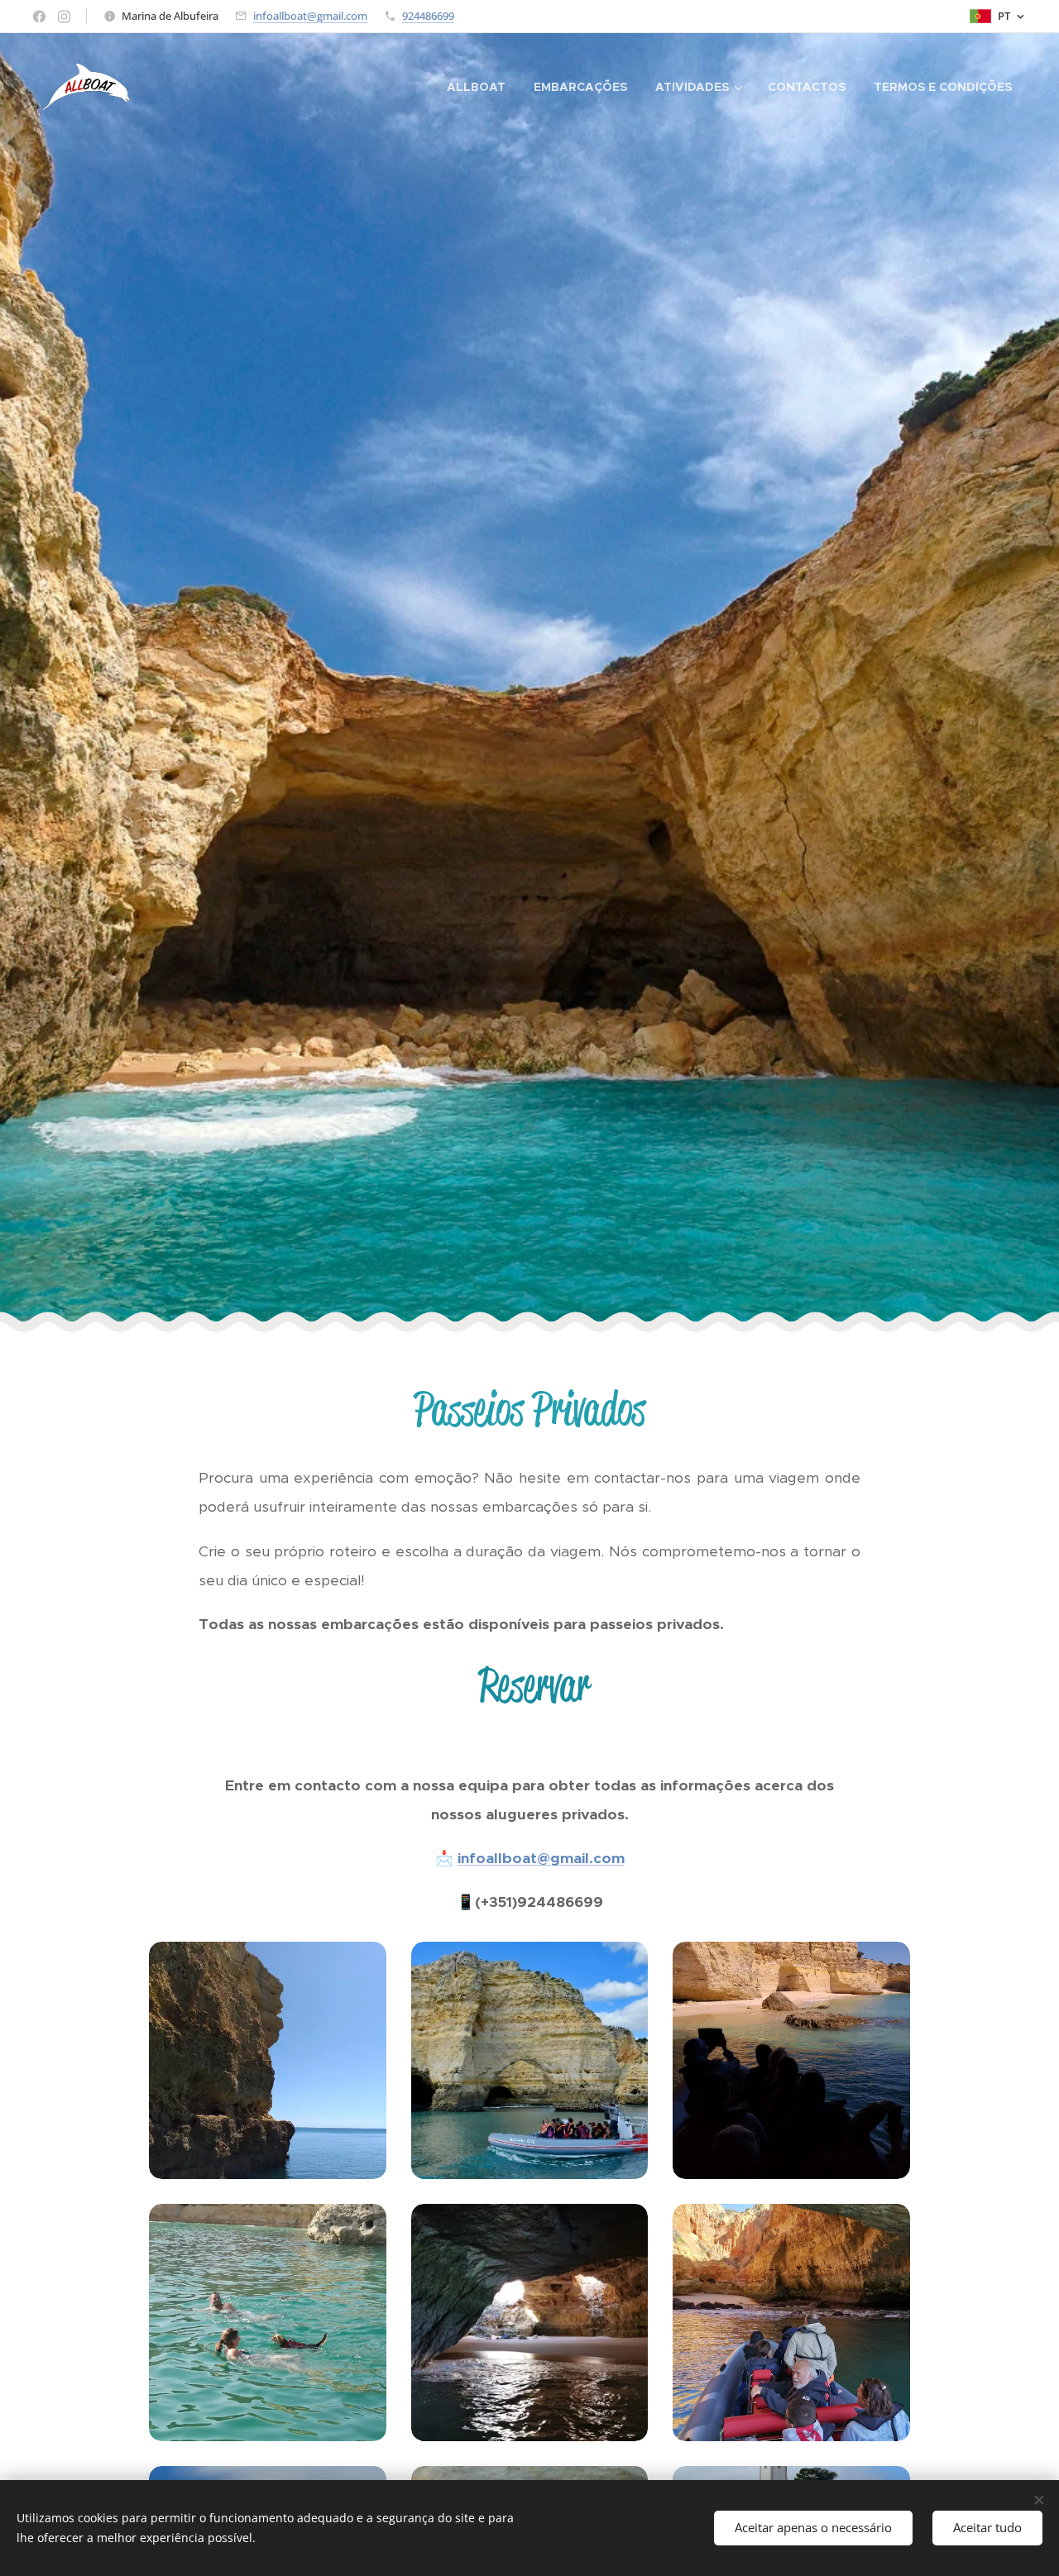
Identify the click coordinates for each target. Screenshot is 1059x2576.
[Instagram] (64, 17)
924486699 (428, 16)
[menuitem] (476, 87)
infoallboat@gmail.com (310, 16)
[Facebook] (39, 17)
